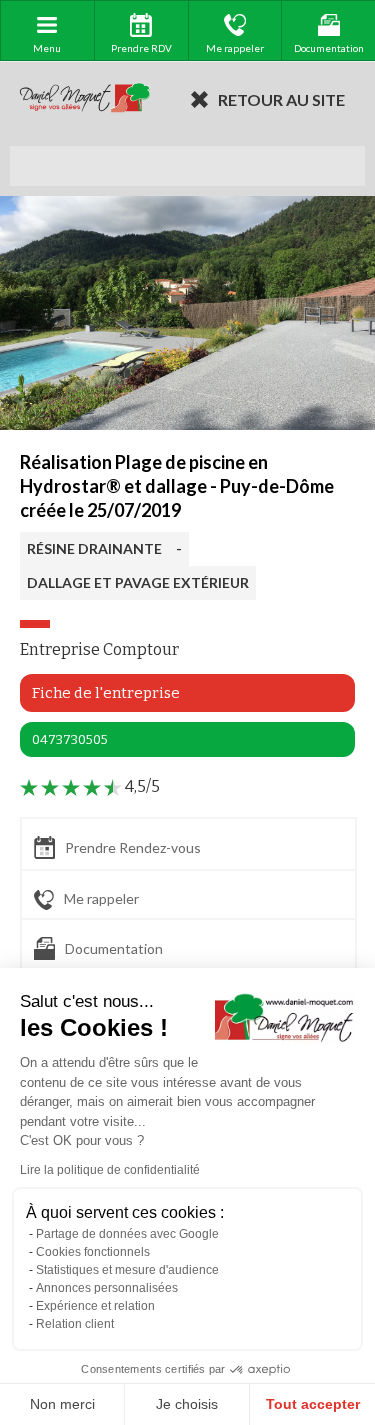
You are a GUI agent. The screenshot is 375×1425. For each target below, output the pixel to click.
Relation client (75, 1324)
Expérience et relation (95, 1306)
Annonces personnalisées (107, 1288)
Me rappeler (101, 898)
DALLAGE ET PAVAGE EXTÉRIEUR (138, 582)
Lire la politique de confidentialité (110, 1170)
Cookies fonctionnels (93, 1252)
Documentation (114, 948)
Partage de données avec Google (127, 1234)
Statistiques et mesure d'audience (127, 1270)
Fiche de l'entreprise (106, 693)
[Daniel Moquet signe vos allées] (85, 99)
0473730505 (70, 739)
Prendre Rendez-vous (133, 847)
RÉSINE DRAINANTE (94, 548)
